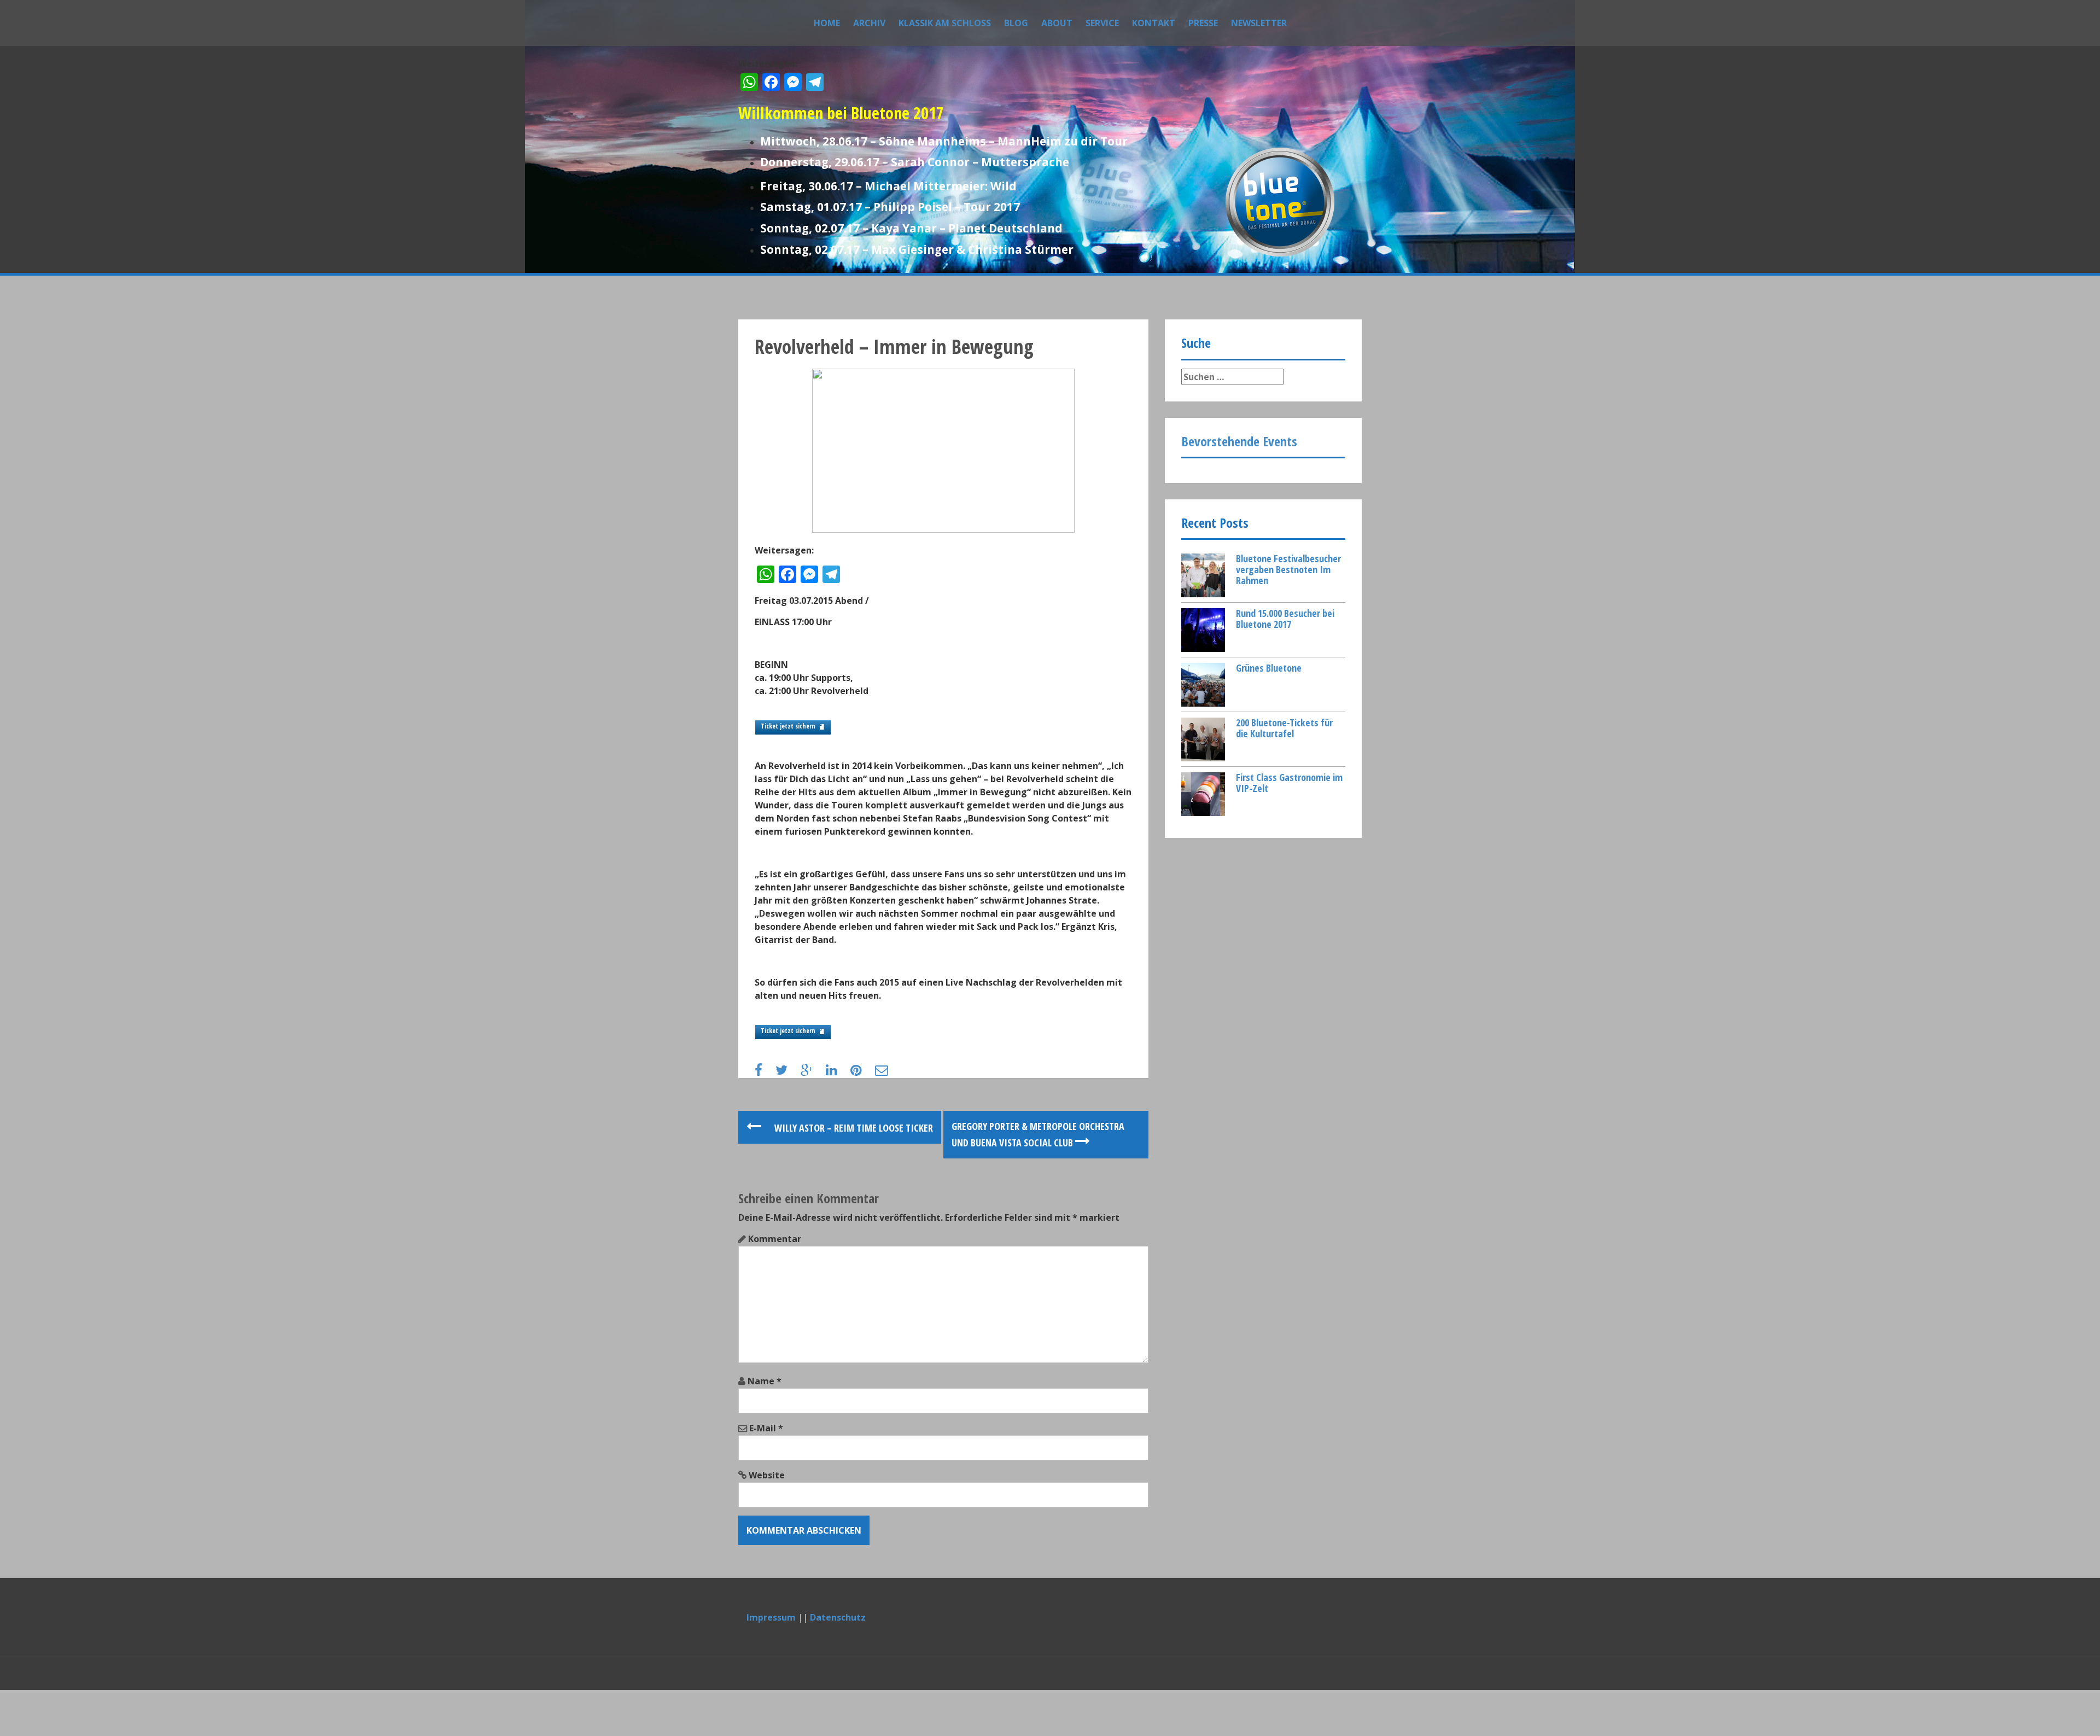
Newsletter (1259, 23)
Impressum (771, 1617)
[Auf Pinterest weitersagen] (862, 1071)
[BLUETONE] (1280, 201)
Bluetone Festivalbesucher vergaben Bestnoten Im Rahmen (1288, 569)
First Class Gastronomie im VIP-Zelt (1289, 783)
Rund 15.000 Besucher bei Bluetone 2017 (1285, 619)
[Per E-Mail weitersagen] (887, 1071)
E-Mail (766, 1428)
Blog (1016, 23)
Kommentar (775, 1239)
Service (1102, 23)
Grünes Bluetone (1269, 668)
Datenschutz (838, 1617)
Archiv (869, 23)
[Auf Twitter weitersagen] (787, 1071)
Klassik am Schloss (945, 23)
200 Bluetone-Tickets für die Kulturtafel (1284, 728)
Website (767, 1475)
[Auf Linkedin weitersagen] (837, 1071)
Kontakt (1154, 23)
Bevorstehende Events (1239, 441)
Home (827, 23)
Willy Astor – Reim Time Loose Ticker (853, 1128)
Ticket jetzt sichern (788, 726)
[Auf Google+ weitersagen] (812, 1071)
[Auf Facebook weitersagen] (764, 1071)
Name (765, 1381)
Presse (1203, 23)
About (1057, 23)
